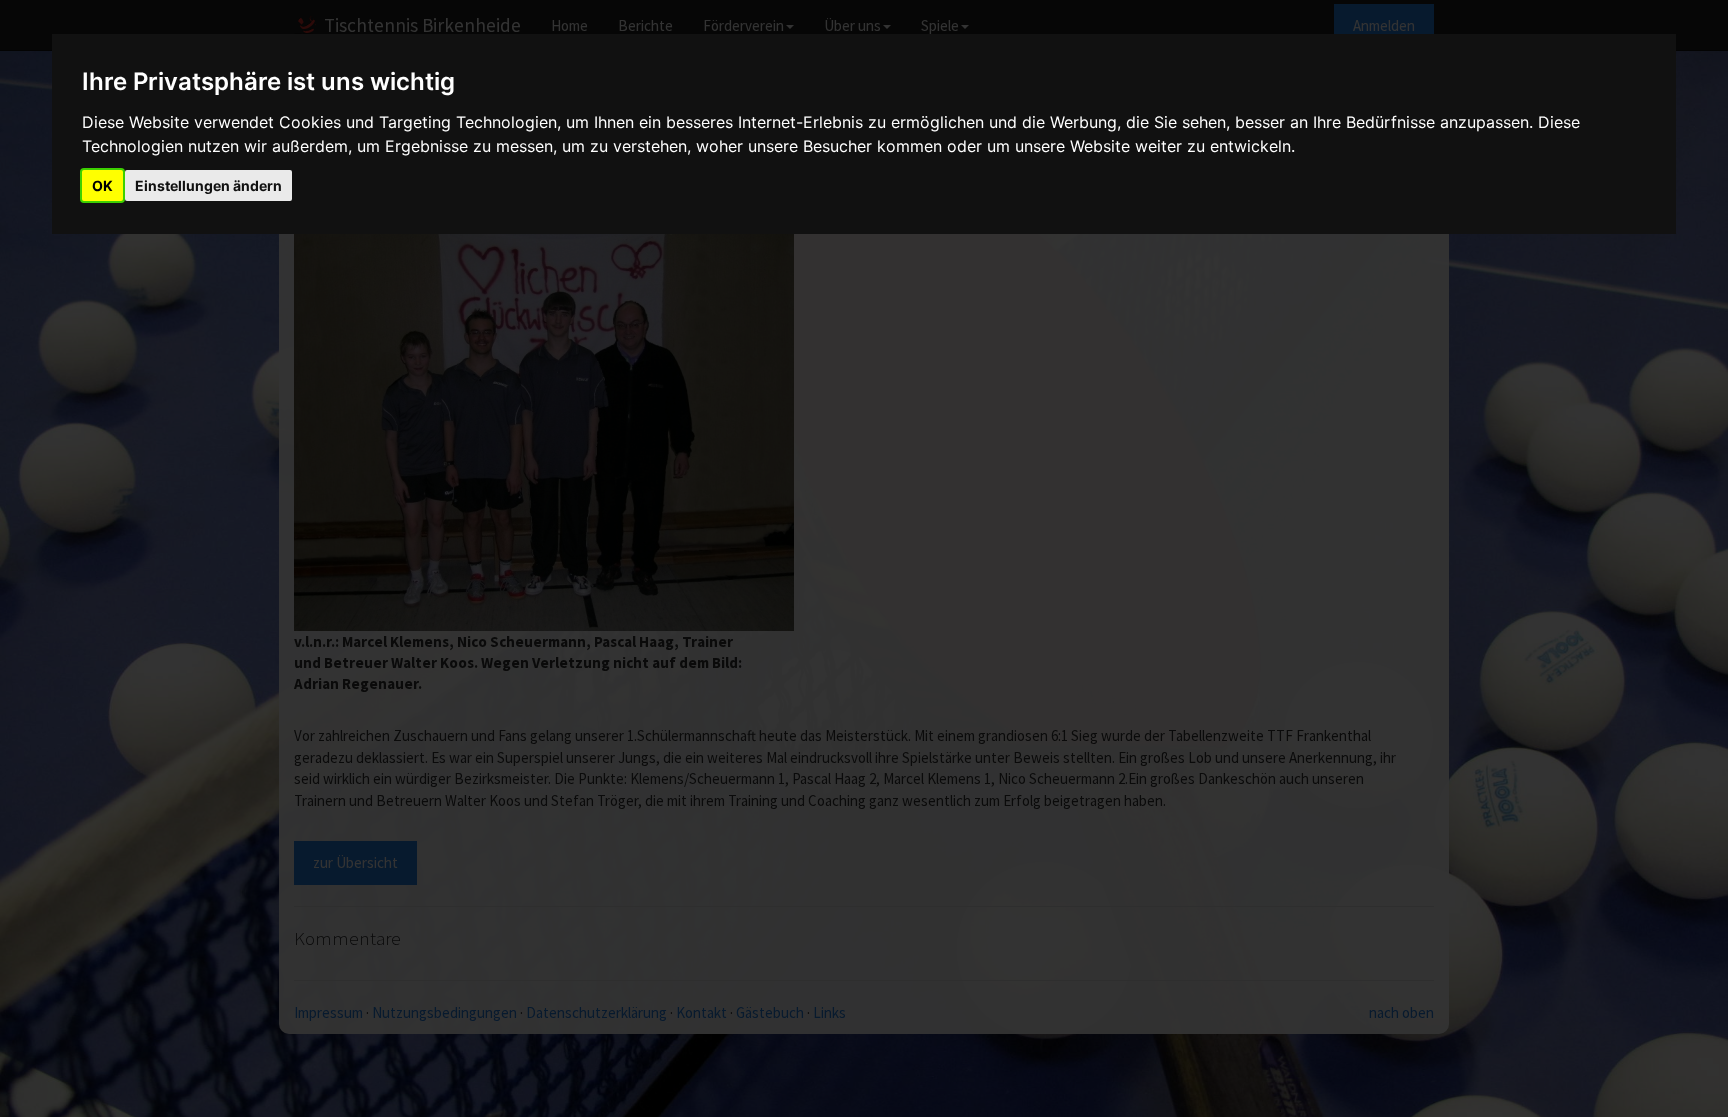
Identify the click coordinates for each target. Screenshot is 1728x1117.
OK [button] (102, 185)
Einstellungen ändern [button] (208, 185)
